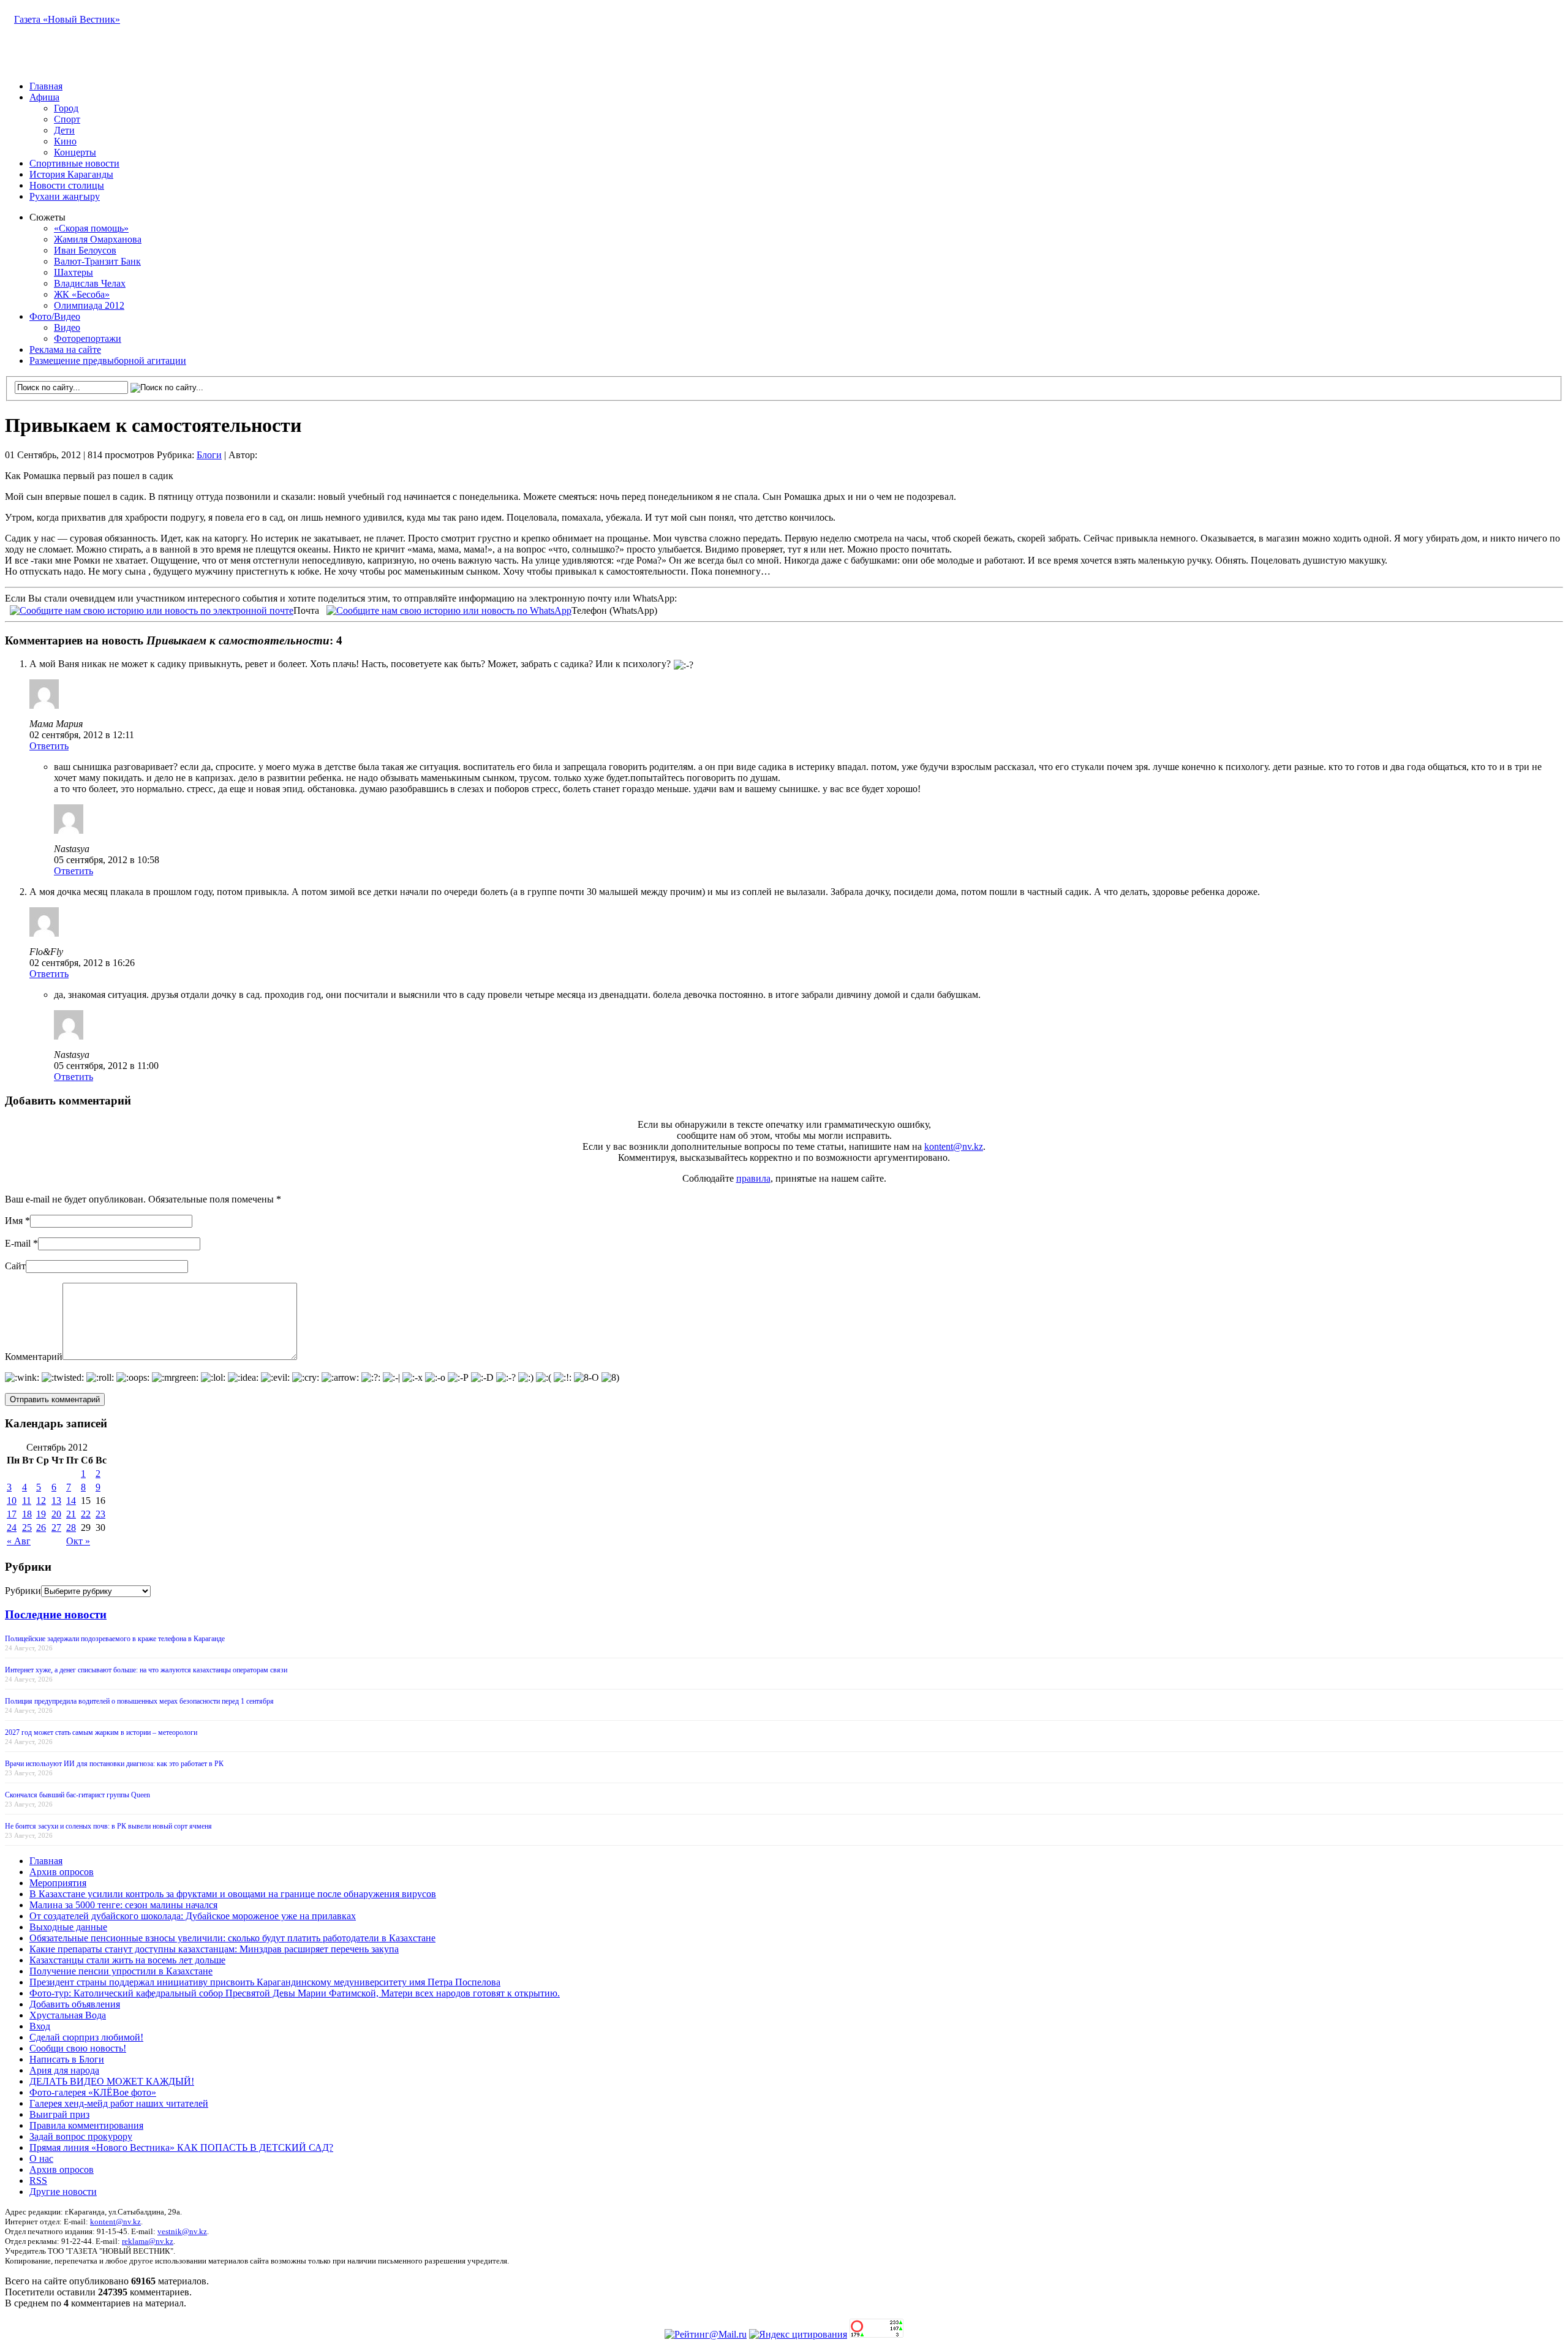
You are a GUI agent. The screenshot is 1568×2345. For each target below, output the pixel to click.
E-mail (18, 1243)
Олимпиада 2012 (89, 305)
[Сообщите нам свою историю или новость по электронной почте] (152, 609)
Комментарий (34, 1357)
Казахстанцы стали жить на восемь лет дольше (127, 1960)
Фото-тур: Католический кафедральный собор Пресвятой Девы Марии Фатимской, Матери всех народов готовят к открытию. (295, 1993)
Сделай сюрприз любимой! (86, 2037)
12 (41, 1501)
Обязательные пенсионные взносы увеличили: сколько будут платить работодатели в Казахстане (232, 1938)
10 (12, 1501)
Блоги (209, 455)
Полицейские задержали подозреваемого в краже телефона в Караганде (115, 1639)
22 (86, 1514)
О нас (41, 2158)
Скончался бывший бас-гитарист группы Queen (77, 1795)
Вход (40, 2026)
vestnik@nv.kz (182, 2231)
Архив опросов (62, 1872)
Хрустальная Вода (68, 2015)
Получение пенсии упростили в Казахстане (121, 1971)
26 (41, 1527)
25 (27, 1527)
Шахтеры (73, 272)
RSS (38, 2181)
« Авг (19, 1541)
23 (100, 1514)
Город (66, 108)
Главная (46, 86)
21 (71, 1514)
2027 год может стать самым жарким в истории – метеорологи (101, 1732)
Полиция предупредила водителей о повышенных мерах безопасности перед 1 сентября (139, 1701)
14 (71, 1501)
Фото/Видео (55, 316)
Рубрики (23, 1591)
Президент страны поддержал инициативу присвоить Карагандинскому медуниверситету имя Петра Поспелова (265, 1982)
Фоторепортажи (88, 338)
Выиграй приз (59, 2114)
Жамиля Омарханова (98, 239)
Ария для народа (64, 2070)
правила (753, 1178)
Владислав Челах (90, 283)
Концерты (75, 152)
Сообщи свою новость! (78, 2048)
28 (71, 1527)
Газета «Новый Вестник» (67, 19)
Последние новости (56, 1614)
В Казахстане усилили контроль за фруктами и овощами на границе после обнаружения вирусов (233, 1894)
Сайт (15, 1266)
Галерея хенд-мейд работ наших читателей (119, 2103)
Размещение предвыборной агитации (108, 361)
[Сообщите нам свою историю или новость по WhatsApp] (449, 609)
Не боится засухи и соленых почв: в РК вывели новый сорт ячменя (108, 1826)
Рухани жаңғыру (65, 196)
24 (12, 1527)
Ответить (49, 746)
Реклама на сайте (65, 349)
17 (12, 1514)
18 (27, 1514)
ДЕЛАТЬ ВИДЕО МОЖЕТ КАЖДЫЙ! (112, 2081)
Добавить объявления (75, 2004)
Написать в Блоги (67, 2059)
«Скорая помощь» (91, 228)
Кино (65, 141)
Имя (14, 1221)
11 (27, 1501)
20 (56, 1514)
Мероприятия (58, 1883)
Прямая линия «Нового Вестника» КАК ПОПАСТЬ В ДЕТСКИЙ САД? (181, 2147)
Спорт (67, 119)
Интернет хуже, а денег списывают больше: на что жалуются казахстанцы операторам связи (146, 1670)
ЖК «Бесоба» (82, 294)
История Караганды (71, 174)
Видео (67, 327)
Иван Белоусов (85, 250)
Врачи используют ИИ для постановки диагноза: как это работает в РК (114, 1764)
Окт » (78, 1541)
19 (41, 1514)
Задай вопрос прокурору (81, 2136)
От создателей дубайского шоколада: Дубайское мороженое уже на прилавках (193, 1916)
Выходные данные (68, 1927)
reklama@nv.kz (148, 2241)
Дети (64, 130)
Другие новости (63, 2192)
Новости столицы (67, 185)
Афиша (44, 97)
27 (56, 1527)
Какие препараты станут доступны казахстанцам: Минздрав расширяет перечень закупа (214, 1949)
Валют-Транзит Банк (97, 261)
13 (56, 1501)
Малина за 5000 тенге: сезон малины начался (123, 1905)
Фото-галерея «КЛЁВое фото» (93, 2092)
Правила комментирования (86, 2125)
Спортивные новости (74, 163)
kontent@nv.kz (954, 1146)
